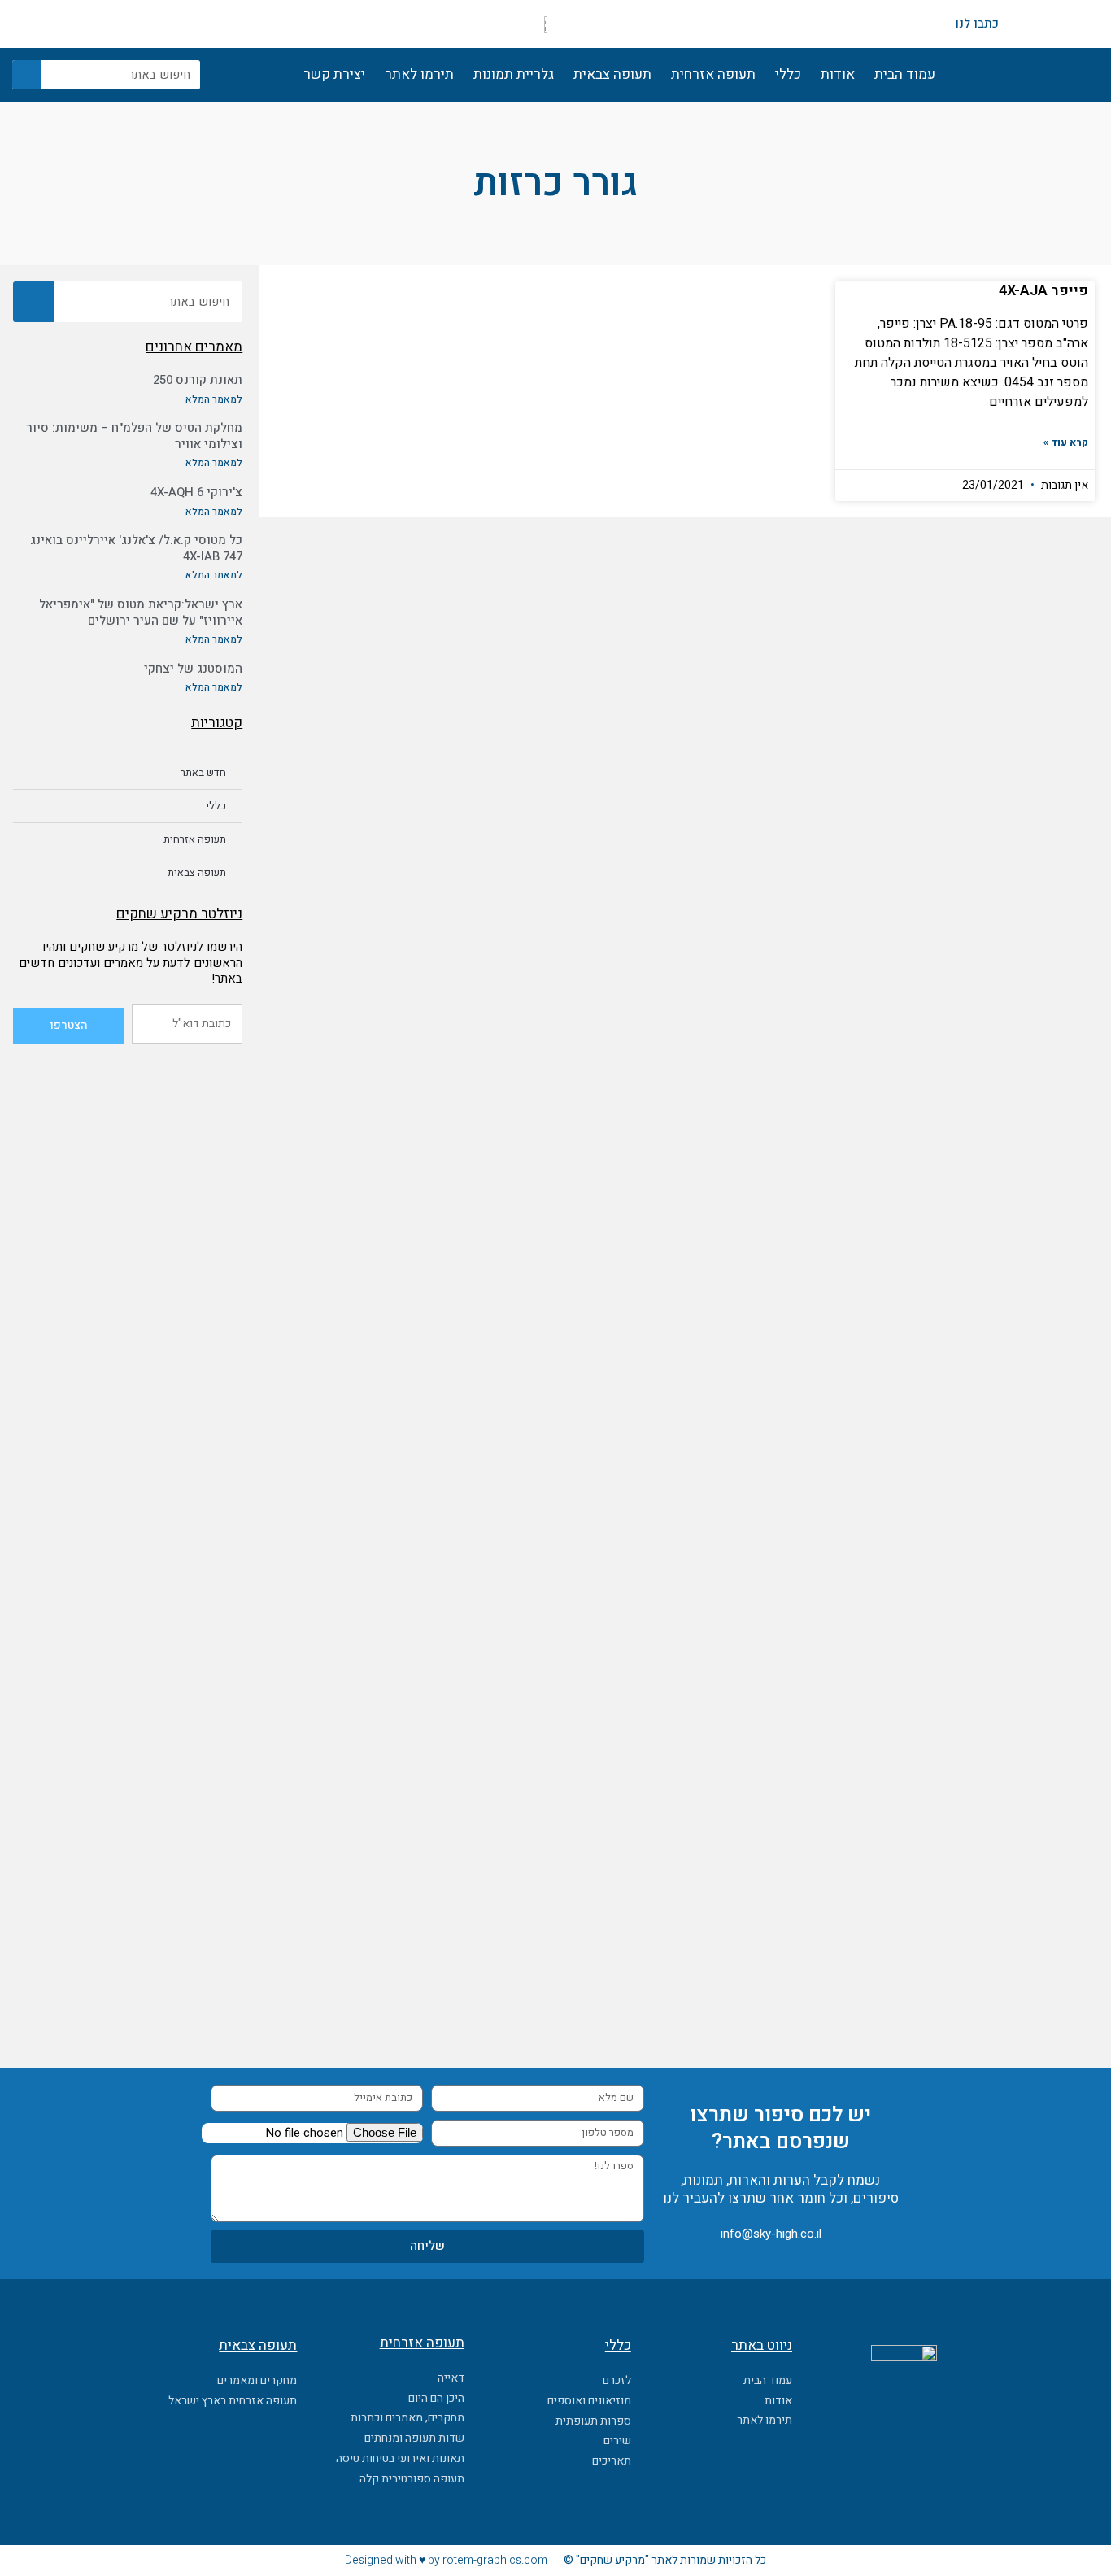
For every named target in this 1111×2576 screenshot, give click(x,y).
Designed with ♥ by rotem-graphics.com (446, 2560)
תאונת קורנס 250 (198, 380)
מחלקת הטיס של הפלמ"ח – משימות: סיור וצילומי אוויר (134, 436)
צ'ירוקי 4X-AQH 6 (196, 492)
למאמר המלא (214, 399)
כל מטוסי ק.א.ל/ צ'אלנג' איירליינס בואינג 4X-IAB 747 (136, 548)
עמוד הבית (905, 74)
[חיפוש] (27, 75)
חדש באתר (203, 772)
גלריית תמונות (514, 74)
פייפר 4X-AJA (1043, 291)
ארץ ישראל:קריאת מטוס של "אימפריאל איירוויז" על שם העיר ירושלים (141, 612)
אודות (838, 74)
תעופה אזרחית (713, 74)
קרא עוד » (1066, 442)
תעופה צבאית (612, 74)
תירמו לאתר (419, 74)
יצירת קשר (334, 74)
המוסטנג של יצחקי (193, 669)
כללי (788, 74)
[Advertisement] (128, 1304)
